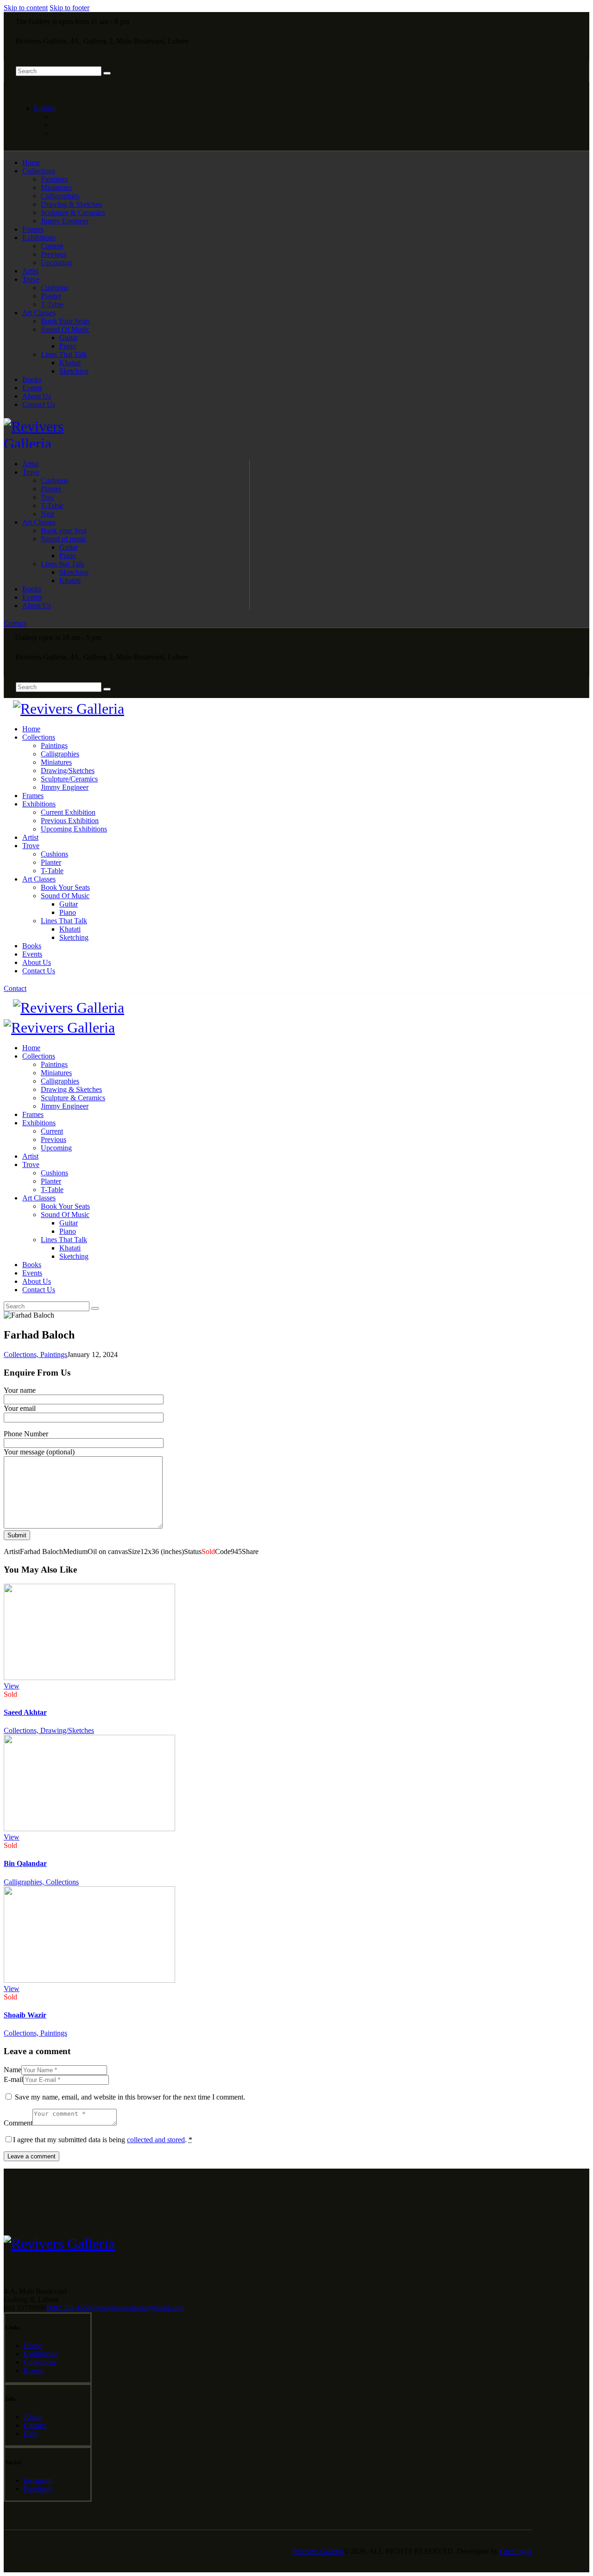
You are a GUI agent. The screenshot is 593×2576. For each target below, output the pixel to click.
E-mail (13, 2079)
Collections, (22, 1355)
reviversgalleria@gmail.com (143, 2308)
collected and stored (156, 2140)
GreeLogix (516, 2551)
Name (13, 2070)
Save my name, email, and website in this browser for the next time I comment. (130, 2097)
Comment (18, 2123)
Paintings (54, 1355)
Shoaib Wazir (25, 2015)
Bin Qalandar (25, 1863)
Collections (62, 1882)
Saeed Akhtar (25, 1712)
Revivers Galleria (318, 2551)
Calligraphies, (25, 1882)
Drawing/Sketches (67, 1730)
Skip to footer (69, 8)
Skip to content (26, 8)
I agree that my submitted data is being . (103, 2140)
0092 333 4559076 (74, 2308)
